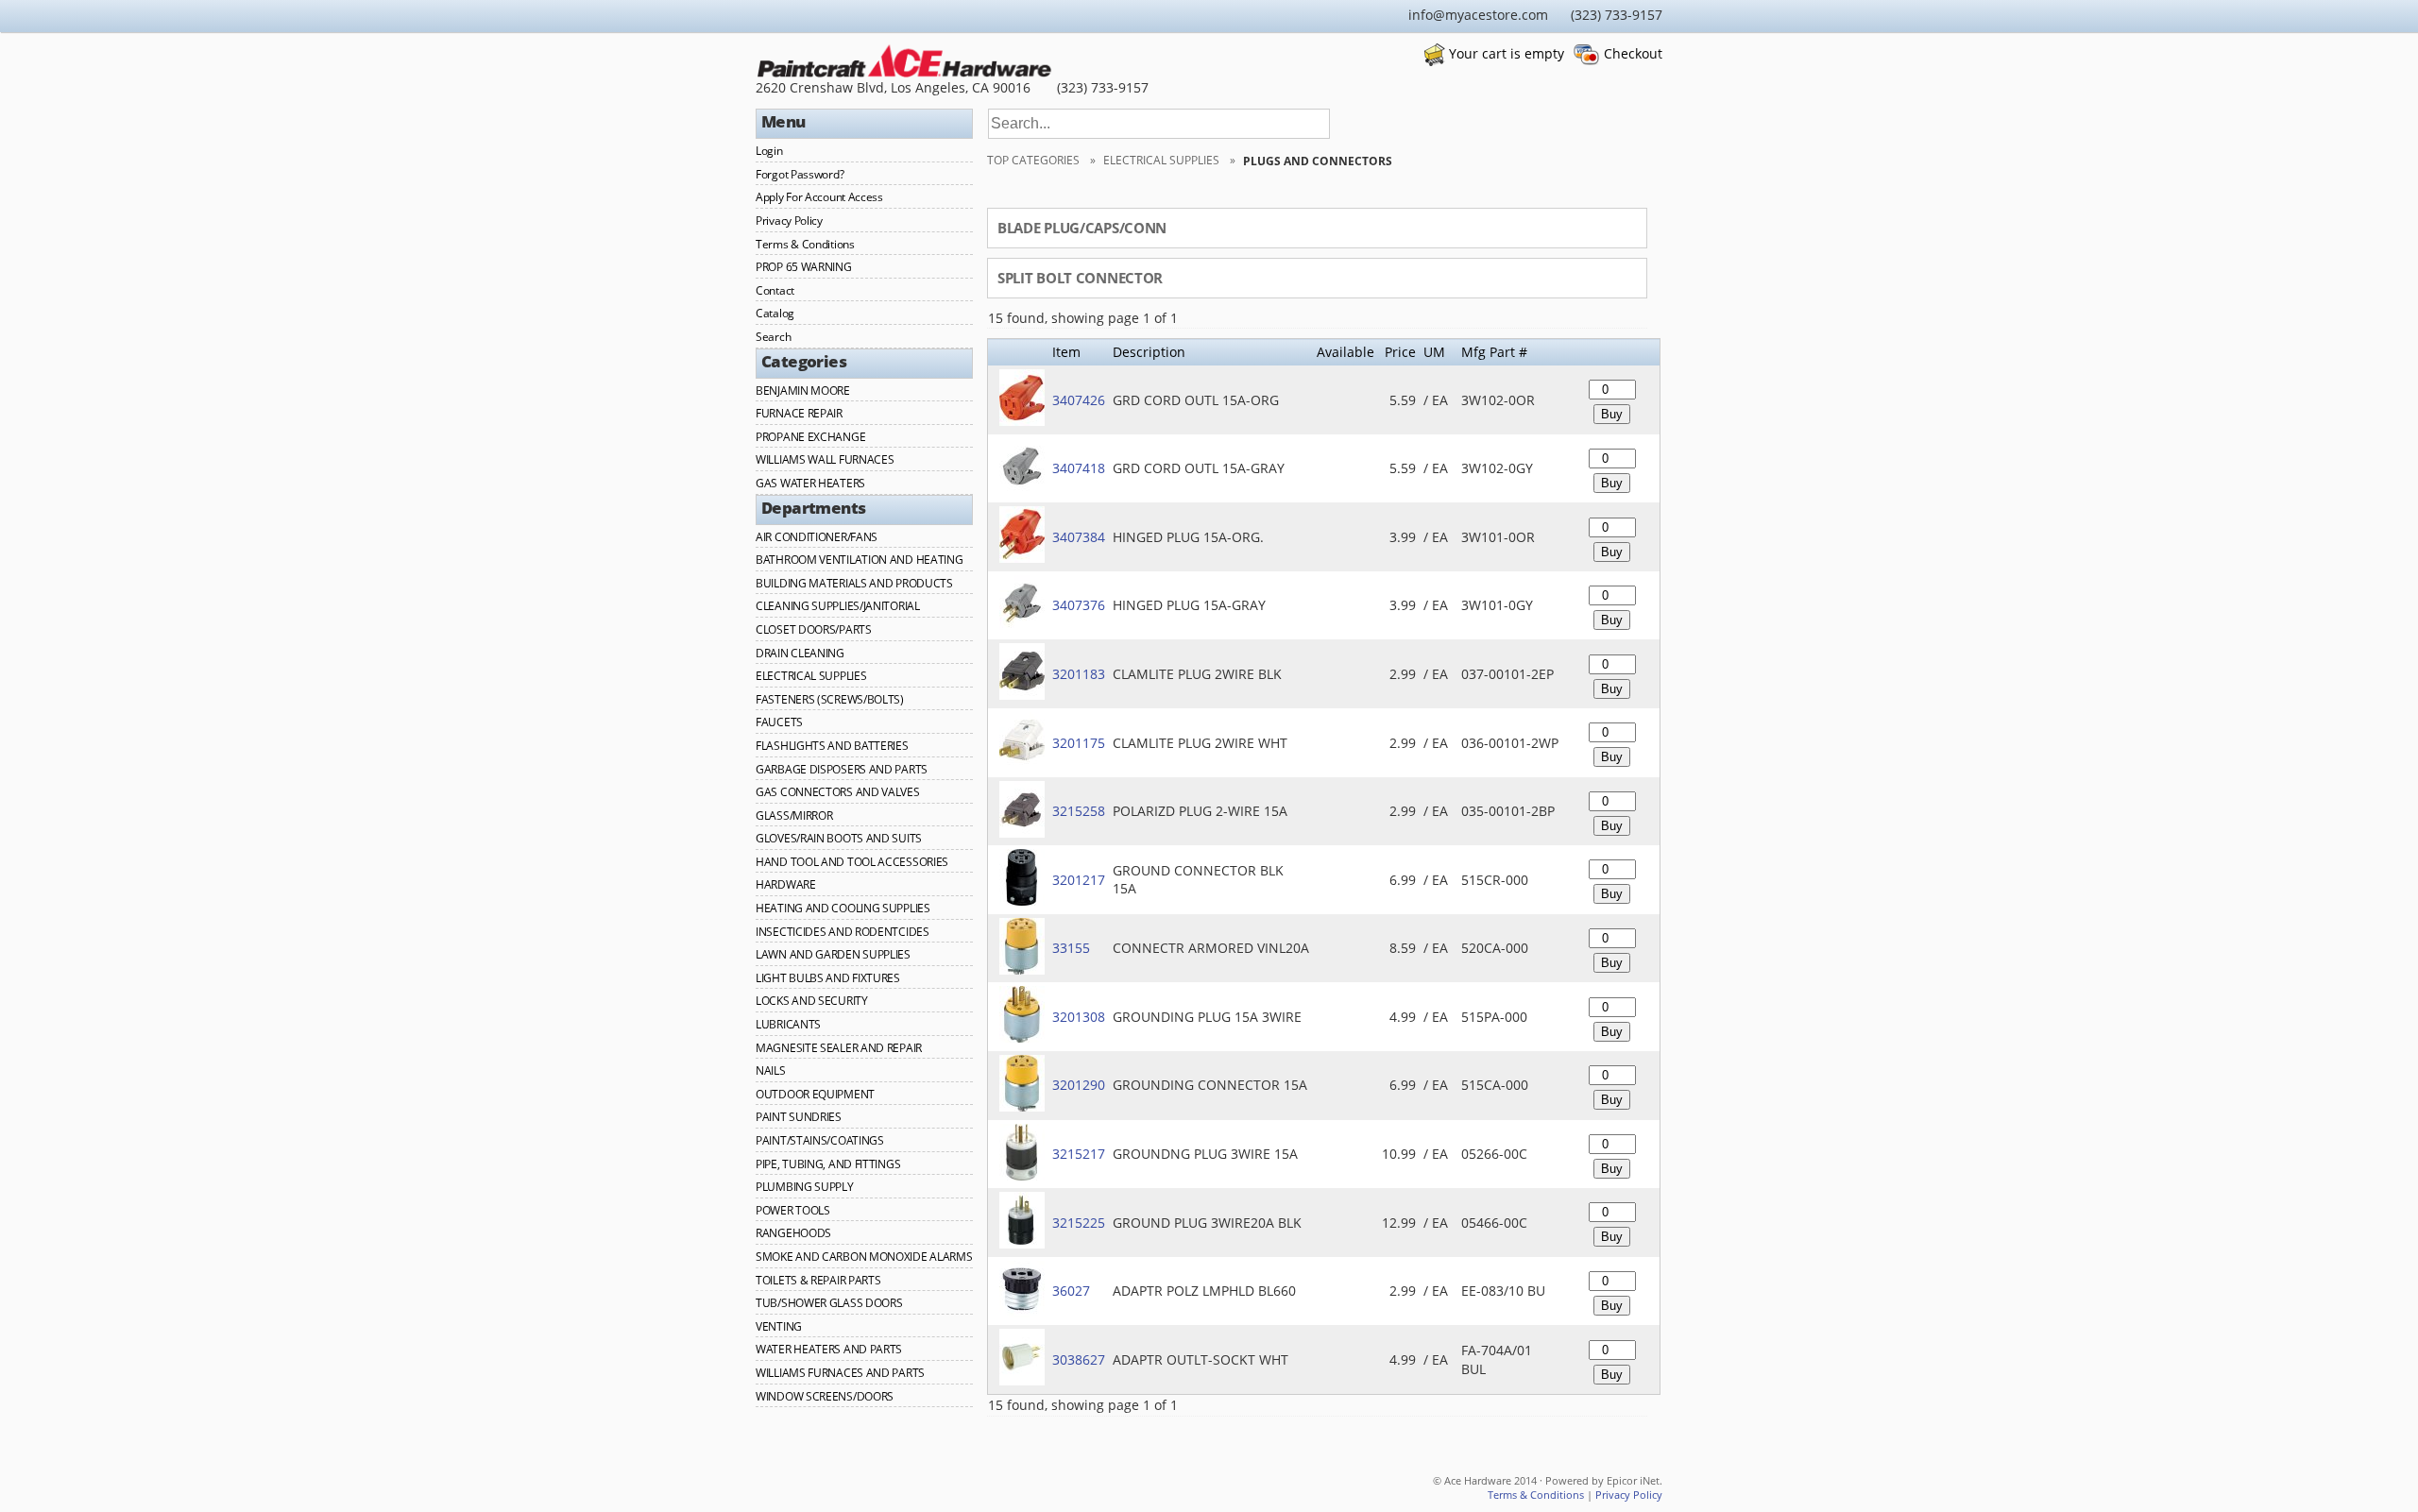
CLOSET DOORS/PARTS (814, 629)
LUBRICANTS (788, 1024)
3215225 (1079, 1223)
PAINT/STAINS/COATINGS (820, 1140)
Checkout (1633, 53)
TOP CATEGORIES (1035, 160)
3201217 (1079, 880)
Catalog (775, 313)
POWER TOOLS (793, 1210)
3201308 (1079, 1017)
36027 (1071, 1291)
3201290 (1079, 1085)
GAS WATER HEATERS (810, 483)
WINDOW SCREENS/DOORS (825, 1396)
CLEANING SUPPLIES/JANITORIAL (838, 606)
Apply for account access (819, 197)
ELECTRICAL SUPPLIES (811, 676)
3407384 (1079, 537)
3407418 (1079, 468)
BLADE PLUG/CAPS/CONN (1082, 228)
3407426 (1079, 400)
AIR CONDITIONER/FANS (817, 537)
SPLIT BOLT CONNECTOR (1080, 278)
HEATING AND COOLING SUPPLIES (843, 908)
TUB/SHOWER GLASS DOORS (829, 1303)
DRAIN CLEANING (800, 653)
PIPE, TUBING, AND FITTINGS (828, 1164)
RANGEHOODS (793, 1233)
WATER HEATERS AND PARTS (829, 1349)
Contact (775, 290)
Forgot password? (800, 174)
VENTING (779, 1326)
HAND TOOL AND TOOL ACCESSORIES (852, 862)
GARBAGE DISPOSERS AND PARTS (842, 769)
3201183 (1079, 674)
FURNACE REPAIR (799, 413)
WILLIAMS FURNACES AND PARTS (840, 1373)
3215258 (1079, 811)
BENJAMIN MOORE (803, 391)
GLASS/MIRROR (794, 815)
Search (773, 337)
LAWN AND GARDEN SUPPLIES (833, 954)
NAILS (771, 1070)
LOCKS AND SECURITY (812, 1001)
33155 (1071, 948)
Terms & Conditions (805, 244)
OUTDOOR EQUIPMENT (815, 1094)
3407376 (1079, 605)
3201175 (1079, 743)
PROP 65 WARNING (804, 267)
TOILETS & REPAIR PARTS (818, 1280)
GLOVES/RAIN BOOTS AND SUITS (839, 838)
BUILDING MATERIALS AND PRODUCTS (854, 583)
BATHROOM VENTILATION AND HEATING (859, 560)
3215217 (1079, 1154)
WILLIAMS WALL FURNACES (825, 459)
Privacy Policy (789, 221)
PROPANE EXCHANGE (810, 437)
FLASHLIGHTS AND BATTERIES (832, 746)
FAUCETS (779, 722)
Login (769, 151)
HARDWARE (786, 884)
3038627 (1079, 1359)
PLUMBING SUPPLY (805, 1187)
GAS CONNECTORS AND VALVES (838, 792)
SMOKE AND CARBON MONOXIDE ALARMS (864, 1257)
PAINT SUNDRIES (799, 1117)
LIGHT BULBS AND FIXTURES (828, 978)
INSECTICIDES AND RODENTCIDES (843, 932)
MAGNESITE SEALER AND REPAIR (839, 1048)
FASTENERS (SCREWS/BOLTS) (830, 699)
